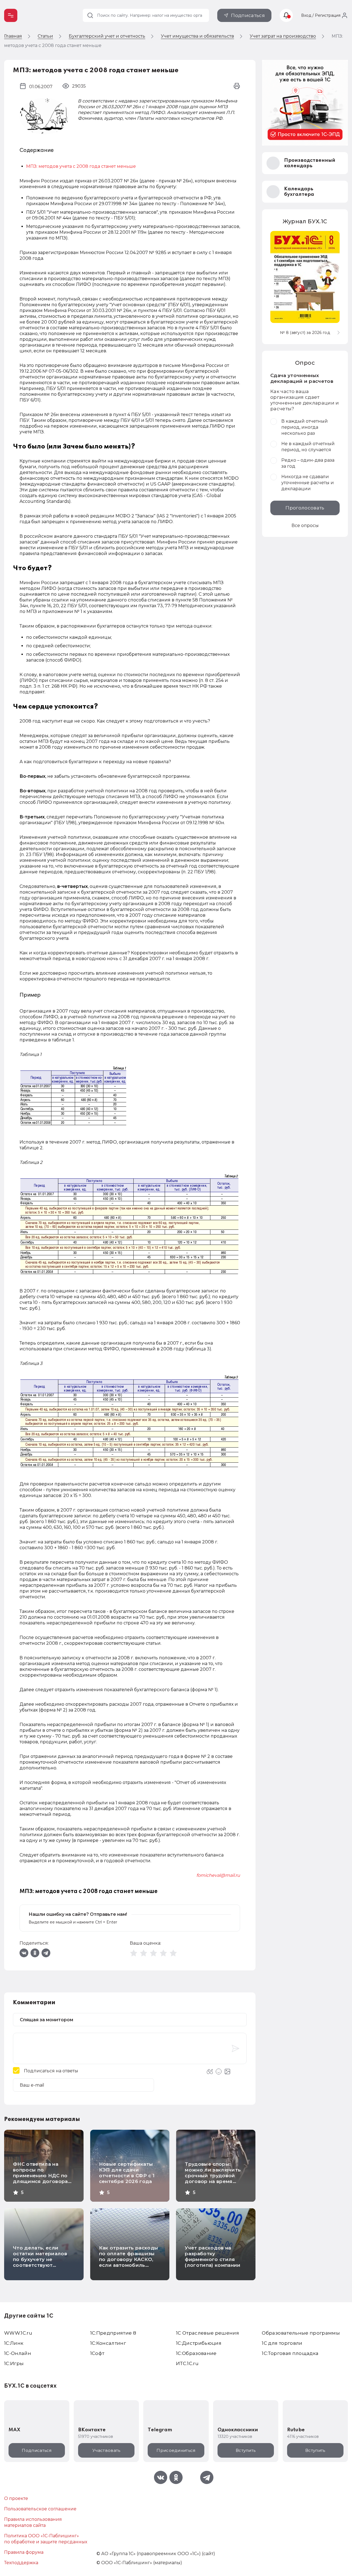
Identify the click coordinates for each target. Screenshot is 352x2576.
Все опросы (305, 525)
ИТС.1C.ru (187, 2363)
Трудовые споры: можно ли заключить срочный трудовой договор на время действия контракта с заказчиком (214, 2178)
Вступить (246, 2450)
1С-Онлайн (18, 2353)
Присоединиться (176, 2450)
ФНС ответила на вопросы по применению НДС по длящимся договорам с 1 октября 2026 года (42, 2176)
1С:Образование (196, 2353)
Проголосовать (305, 508)
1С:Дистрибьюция (199, 2343)
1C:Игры (14, 2363)
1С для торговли (282, 2343)
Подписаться (248, 15)
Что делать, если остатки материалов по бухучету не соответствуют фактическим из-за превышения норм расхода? (40, 2265)
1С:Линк (14, 2343)
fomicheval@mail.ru (218, 1875)
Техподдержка (21, 2563)
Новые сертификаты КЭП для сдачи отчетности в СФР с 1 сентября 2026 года (127, 2173)
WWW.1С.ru (18, 2333)
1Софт (97, 2353)
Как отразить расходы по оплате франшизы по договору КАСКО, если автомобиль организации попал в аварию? (129, 2262)
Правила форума (24, 2552)
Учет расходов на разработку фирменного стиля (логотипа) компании (213, 2256)
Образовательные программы (301, 2333)
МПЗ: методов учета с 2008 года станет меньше (81, 166)
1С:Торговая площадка (290, 2353)
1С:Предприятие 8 (113, 2333)
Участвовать (106, 2450)
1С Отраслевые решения (207, 2333)
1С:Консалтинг (108, 2343)
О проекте (16, 2498)
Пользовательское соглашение (40, 2509)
